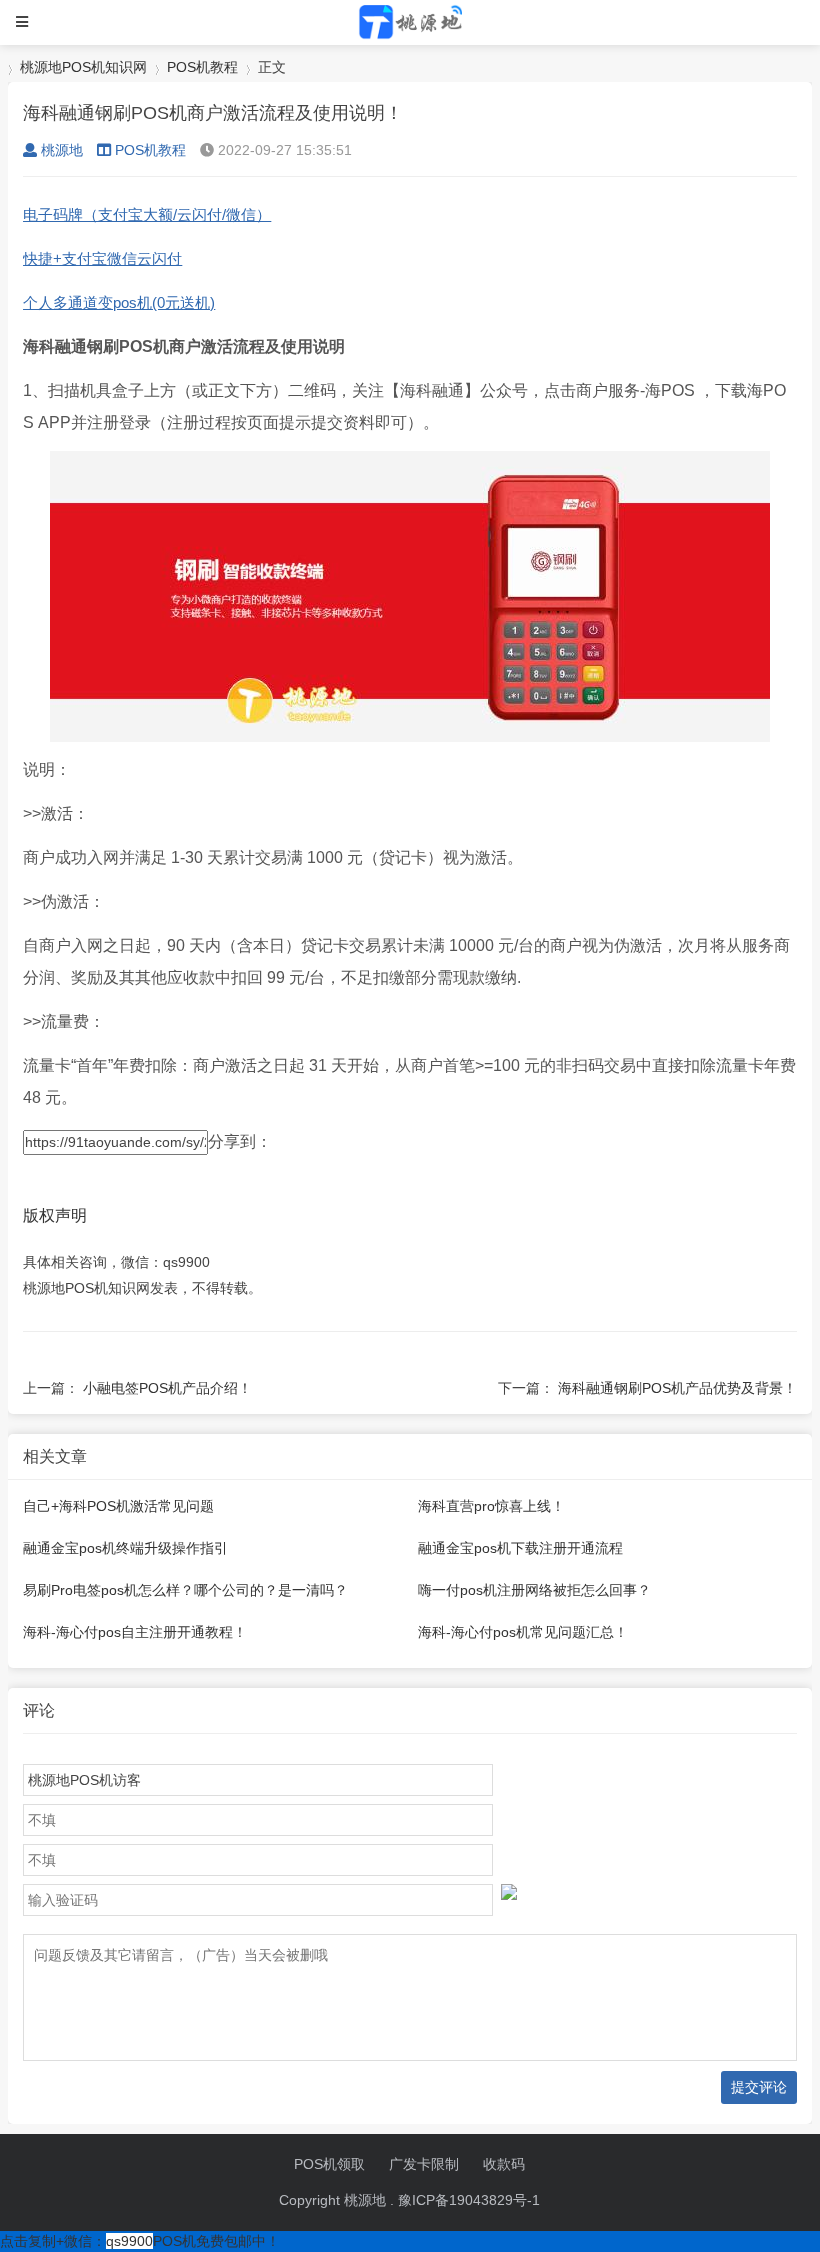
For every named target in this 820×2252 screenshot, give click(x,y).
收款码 (504, 2164)
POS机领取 (329, 2164)
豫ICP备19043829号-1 (469, 2200)
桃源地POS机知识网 (83, 67)
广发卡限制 (424, 2164)
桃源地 (62, 150)
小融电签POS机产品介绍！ (167, 1388)
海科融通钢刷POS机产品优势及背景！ (677, 1388)
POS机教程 (202, 67)
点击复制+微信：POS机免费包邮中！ (140, 2241)
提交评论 (759, 2087)
